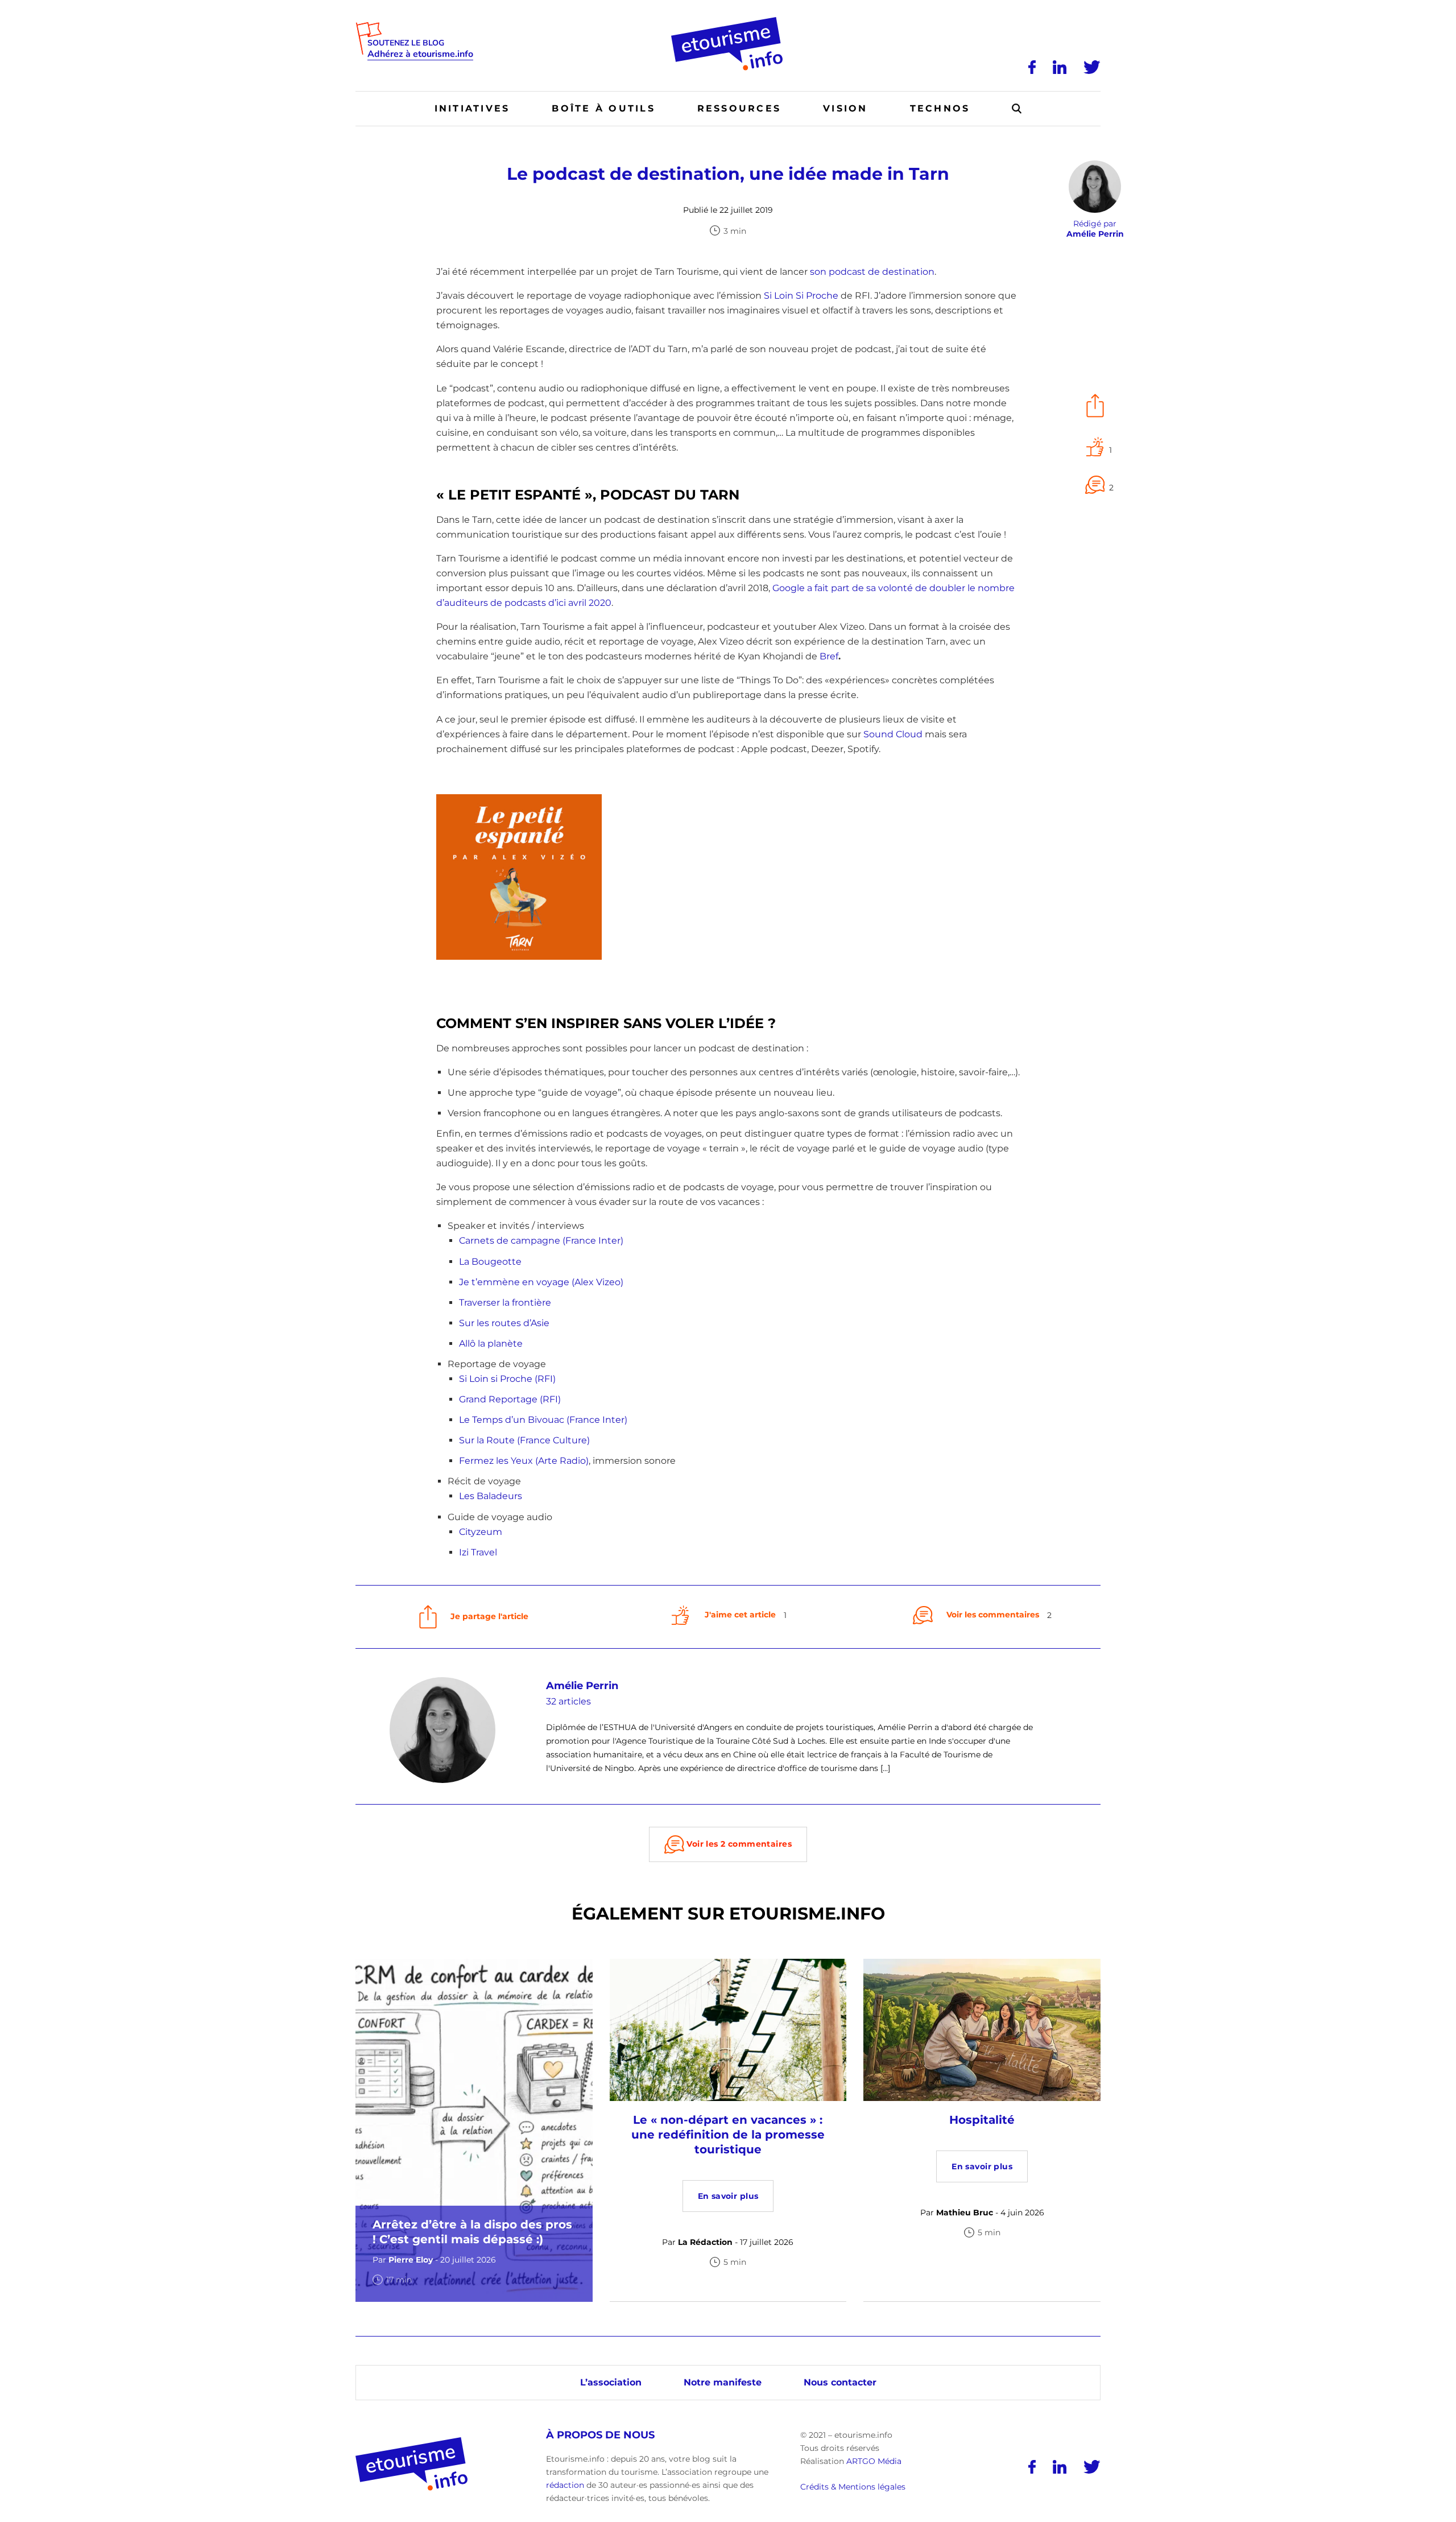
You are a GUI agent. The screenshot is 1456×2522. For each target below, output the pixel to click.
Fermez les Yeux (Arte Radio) (524, 1461)
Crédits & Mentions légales (853, 2487)
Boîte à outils (603, 108)
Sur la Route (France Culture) (524, 1440)
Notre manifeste (723, 2382)
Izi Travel (478, 1552)
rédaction (565, 2485)
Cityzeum (481, 1532)
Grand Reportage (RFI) (510, 1399)
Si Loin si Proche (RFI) (507, 1379)
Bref (829, 656)
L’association (611, 2382)
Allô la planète (491, 1343)
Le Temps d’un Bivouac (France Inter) (543, 1420)
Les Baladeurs (491, 1496)
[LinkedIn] (1060, 67)
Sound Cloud (893, 734)
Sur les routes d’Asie (504, 1323)
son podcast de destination (872, 272)
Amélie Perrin (582, 1686)
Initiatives (472, 108)
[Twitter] (1092, 67)
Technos (940, 108)
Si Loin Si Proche (801, 296)
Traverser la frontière (505, 1303)
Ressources (739, 108)
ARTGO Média (874, 2461)
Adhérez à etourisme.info (420, 54)
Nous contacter (840, 2382)
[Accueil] (728, 21)
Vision (845, 108)
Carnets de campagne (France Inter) (541, 1241)
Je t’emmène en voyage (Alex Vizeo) (541, 1282)
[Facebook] (1032, 67)
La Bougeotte (490, 1262)
